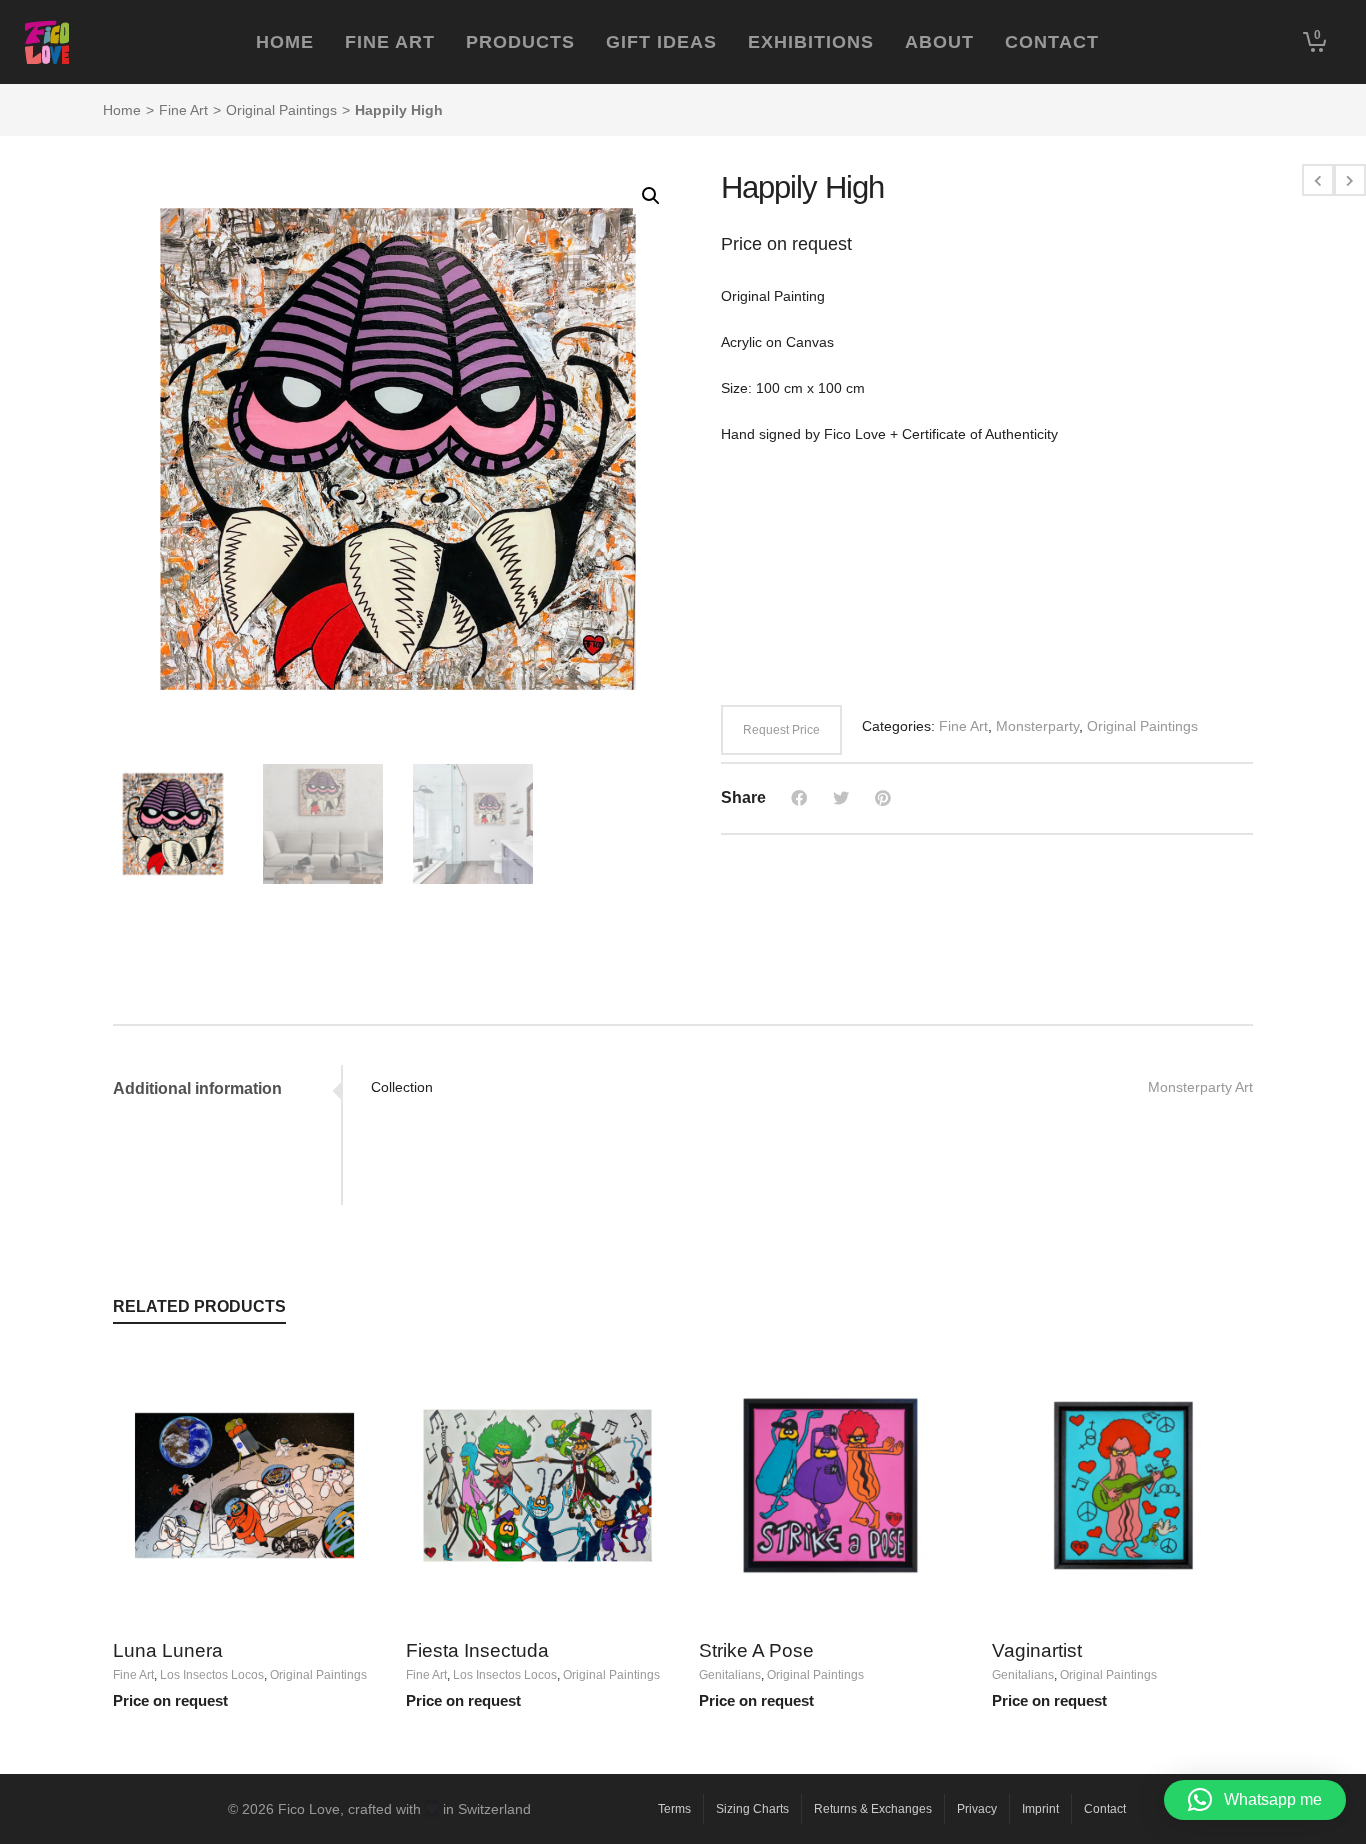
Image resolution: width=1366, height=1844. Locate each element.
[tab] (227, 1089)
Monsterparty (1037, 726)
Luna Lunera (168, 1650)
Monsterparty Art (1200, 1087)
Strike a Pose (756, 1650)
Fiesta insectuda (477, 1650)
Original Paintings (281, 110)
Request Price (781, 730)
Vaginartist (1037, 1650)
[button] (651, 196)
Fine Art (183, 110)
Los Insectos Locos (212, 1675)
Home (122, 110)
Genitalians (730, 1675)
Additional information (197, 1088)
